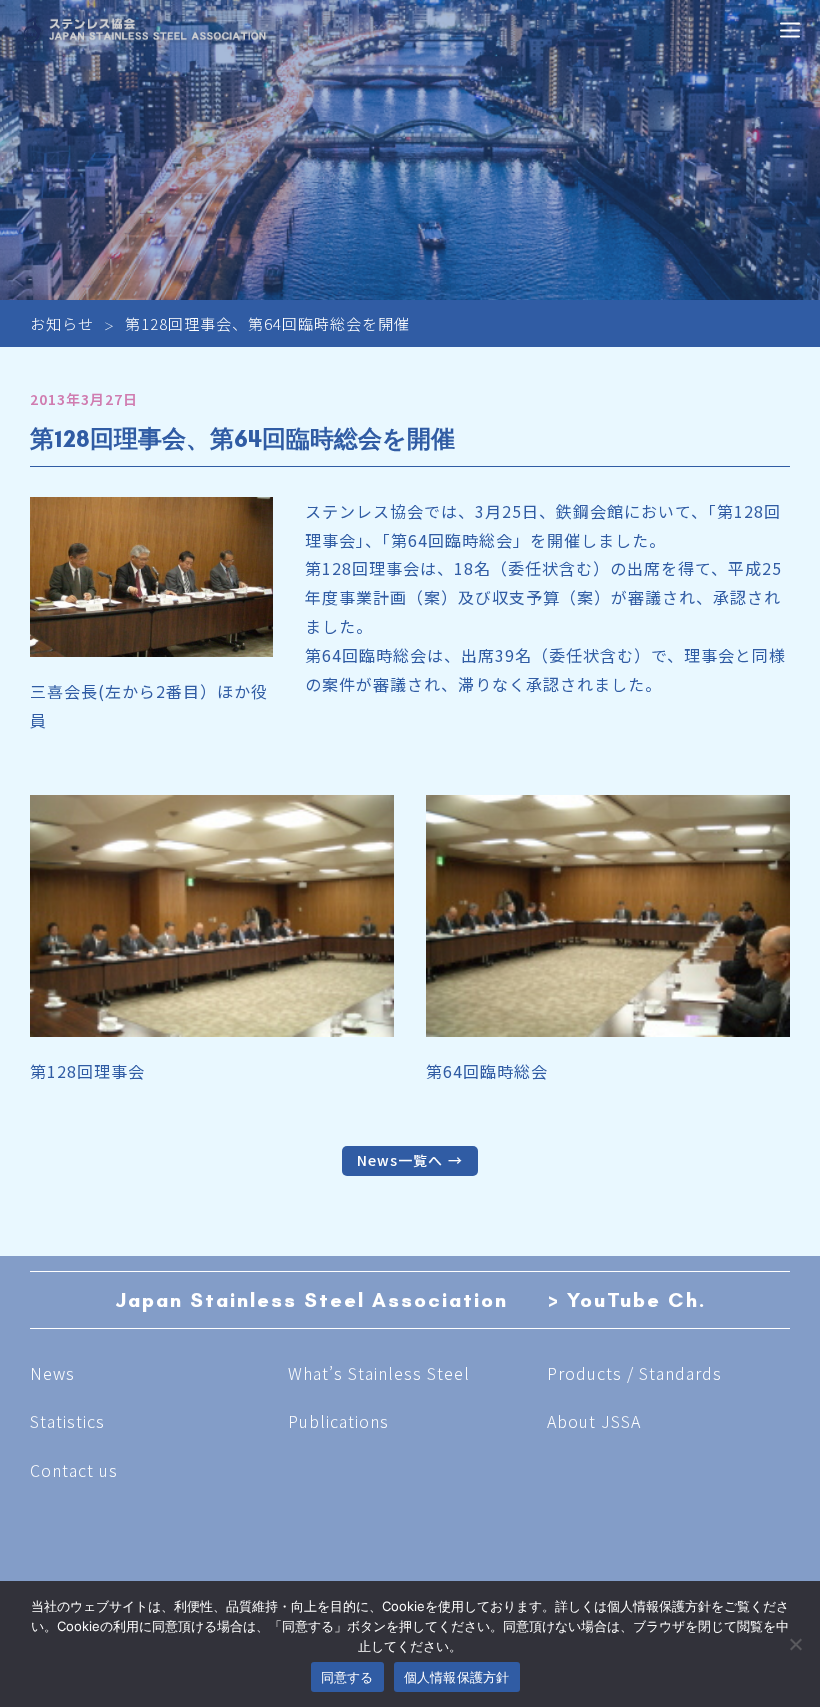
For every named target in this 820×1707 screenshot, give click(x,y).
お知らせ (62, 323)
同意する (347, 1677)
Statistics (67, 1421)
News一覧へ (400, 1160)
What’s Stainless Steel (379, 1373)
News (52, 1373)
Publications (338, 1421)
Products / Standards (634, 1373)
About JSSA (594, 1421)
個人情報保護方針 (457, 1677)
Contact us (74, 1470)
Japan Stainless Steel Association (311, 1300)
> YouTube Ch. (627, 1300)
